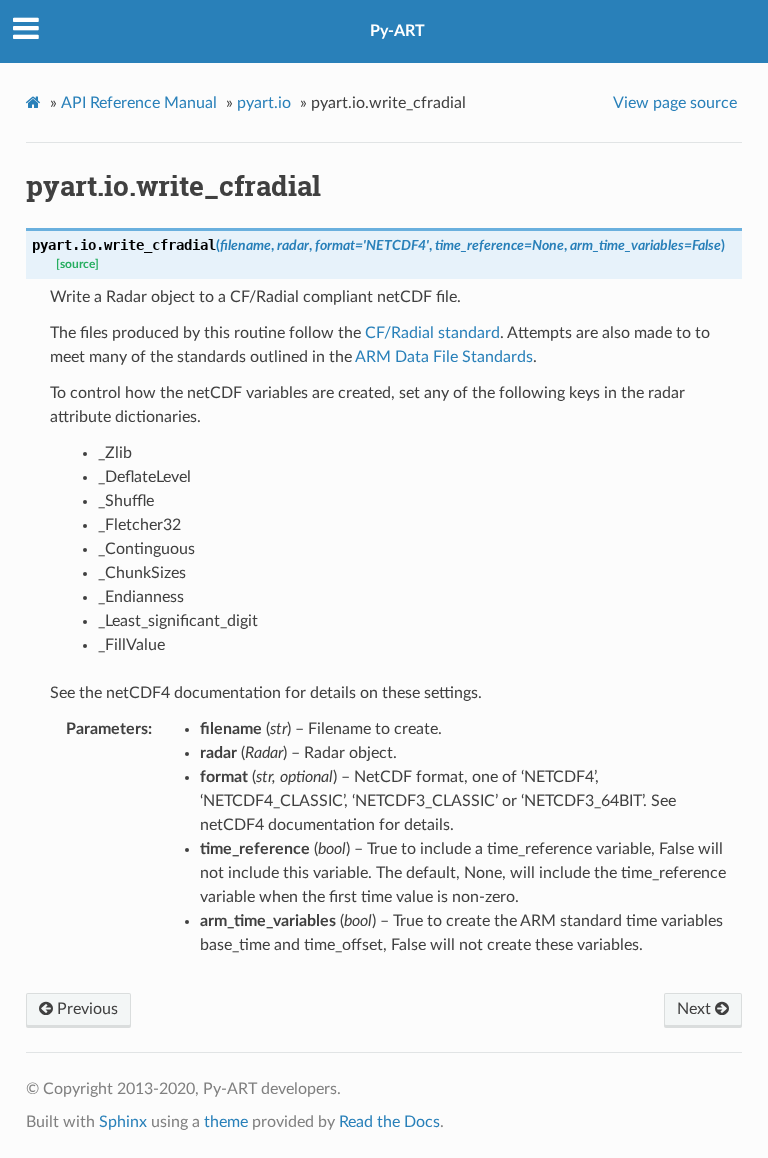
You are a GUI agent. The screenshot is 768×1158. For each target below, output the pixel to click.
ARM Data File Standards (444, 357)
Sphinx (123, 1122)
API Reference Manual (139, 103)
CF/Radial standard (432, 333)
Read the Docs (389, 1122)
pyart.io (264, 103)
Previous (85, 1009)
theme (226, 1122)
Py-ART (397, 31)
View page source (675, 103)
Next (696, 1009)
